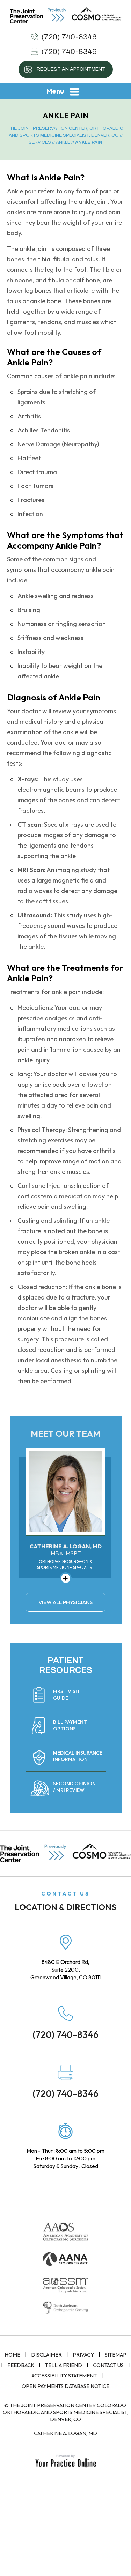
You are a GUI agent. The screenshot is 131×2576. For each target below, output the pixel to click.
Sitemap (116, 2355)
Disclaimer (46, 2355)
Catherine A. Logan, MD (65, 2433)
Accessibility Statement (64, 2376)
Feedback (21, 2365)
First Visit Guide (67, 1695)
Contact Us (108, 2365)
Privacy (83, 2355)
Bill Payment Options (70, 1725)
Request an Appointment (71, 69)
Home (12, 2355)
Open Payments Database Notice (65, 2386)
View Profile (66, 1578)
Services (40, 142)
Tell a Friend (64, 2365)
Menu (55, 91)
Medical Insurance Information (78, 1756)
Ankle (63, 142)
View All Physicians (65, 1602)
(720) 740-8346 (69, 37)
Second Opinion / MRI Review (74, 1787)
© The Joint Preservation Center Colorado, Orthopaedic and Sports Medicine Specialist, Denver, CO (65, 2412)
